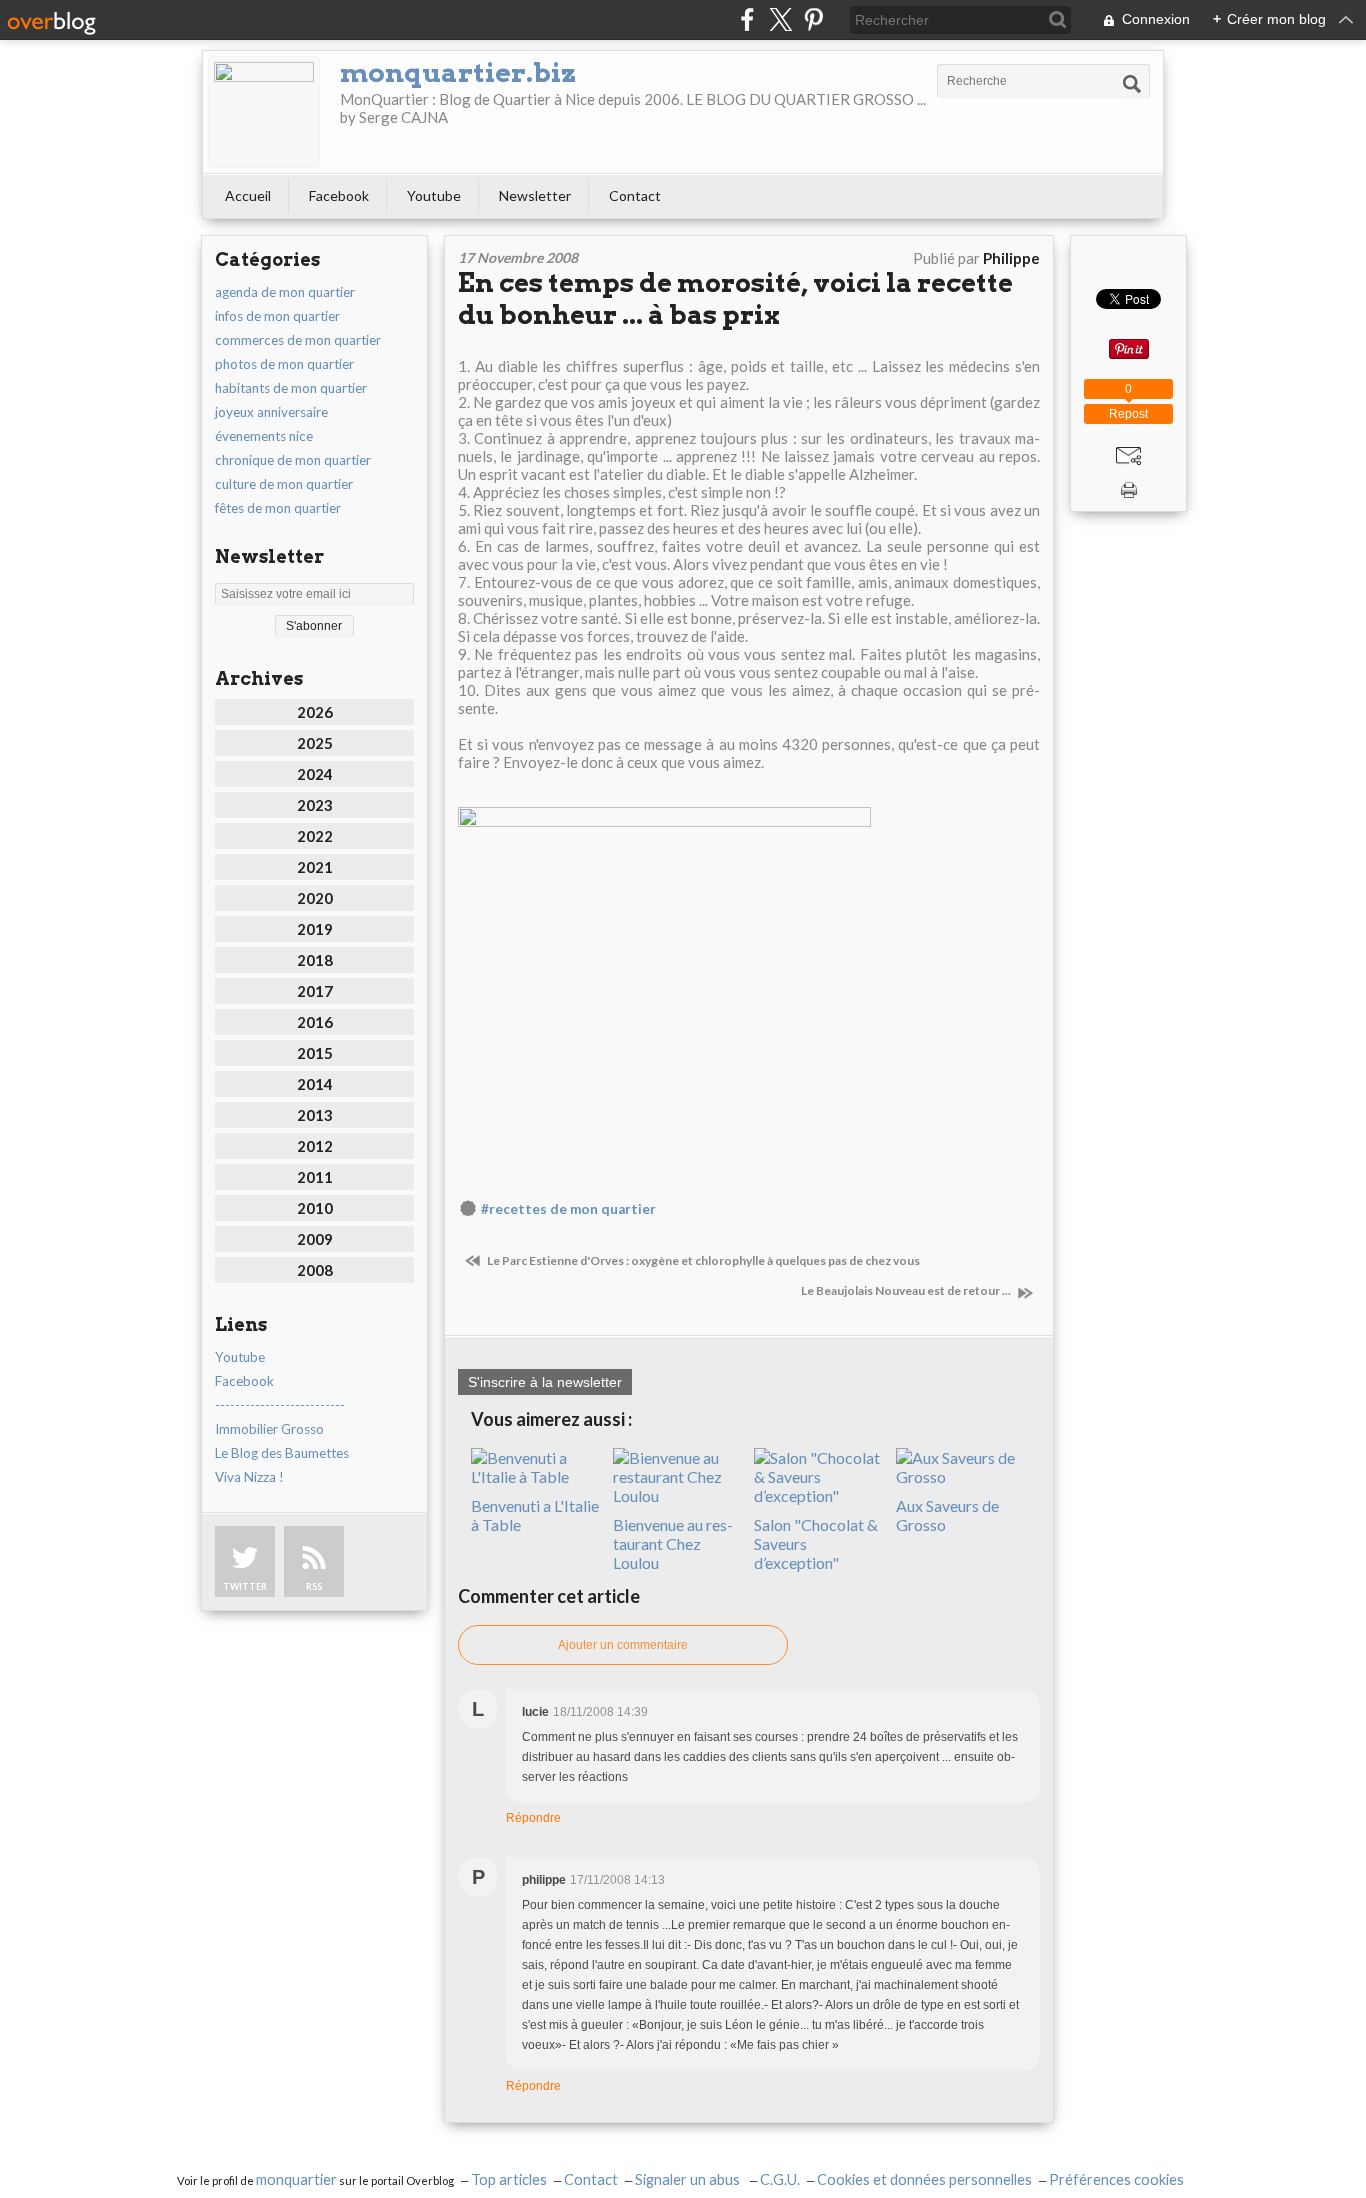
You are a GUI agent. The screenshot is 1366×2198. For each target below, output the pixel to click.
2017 (315, 991)
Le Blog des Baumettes (282, 1453)
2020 (315, 898)
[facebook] (747, 19)
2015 (315, 1053)
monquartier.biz (458, 72)
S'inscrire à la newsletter (545, 1382)
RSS (314, 1586)
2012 (315, 1146)
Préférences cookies (1116, 2179)
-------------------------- (280, 1405)
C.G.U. (780, 2179)
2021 (315, 867)
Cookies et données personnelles (924, 2179)
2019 (315, 929)
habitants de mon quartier (291, 388)
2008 (315, 1270)
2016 (315, 1022)
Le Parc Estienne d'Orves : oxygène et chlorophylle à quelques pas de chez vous (702, 1260)
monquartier (296, 2179)
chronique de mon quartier (293, 460)
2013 (315, 1115)
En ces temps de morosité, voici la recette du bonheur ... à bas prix (735, 298)
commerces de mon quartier (298, 340)
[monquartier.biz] (264, 112)
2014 (315, 1084)
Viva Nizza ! (249, 1477)
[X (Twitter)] (780, 19)
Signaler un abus (689, 2179)
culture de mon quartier (284, 484)
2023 (315, 805)
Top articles (509, 2179)
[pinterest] (813, 19)
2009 (315, 1239)
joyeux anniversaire (271, 412)
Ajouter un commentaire (623, 1645)
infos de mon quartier (277, 316)
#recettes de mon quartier (568, 1209)
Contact (635, 195)
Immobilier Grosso (269, 1429)
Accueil (248, 195)
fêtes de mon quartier (278, 508)
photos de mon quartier (284, 364)
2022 (315, 836)
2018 (315, 960)
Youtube (434, 195)
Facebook (339, 195)
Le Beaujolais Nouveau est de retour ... (907, 1290)
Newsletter (535, 195)
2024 (315, 774)
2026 (315, 712)
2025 (315, 743)
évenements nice (264, 436)
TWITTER (245, 1586)
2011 (315, 1177)
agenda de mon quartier (285, 292)
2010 (315, 1208)
